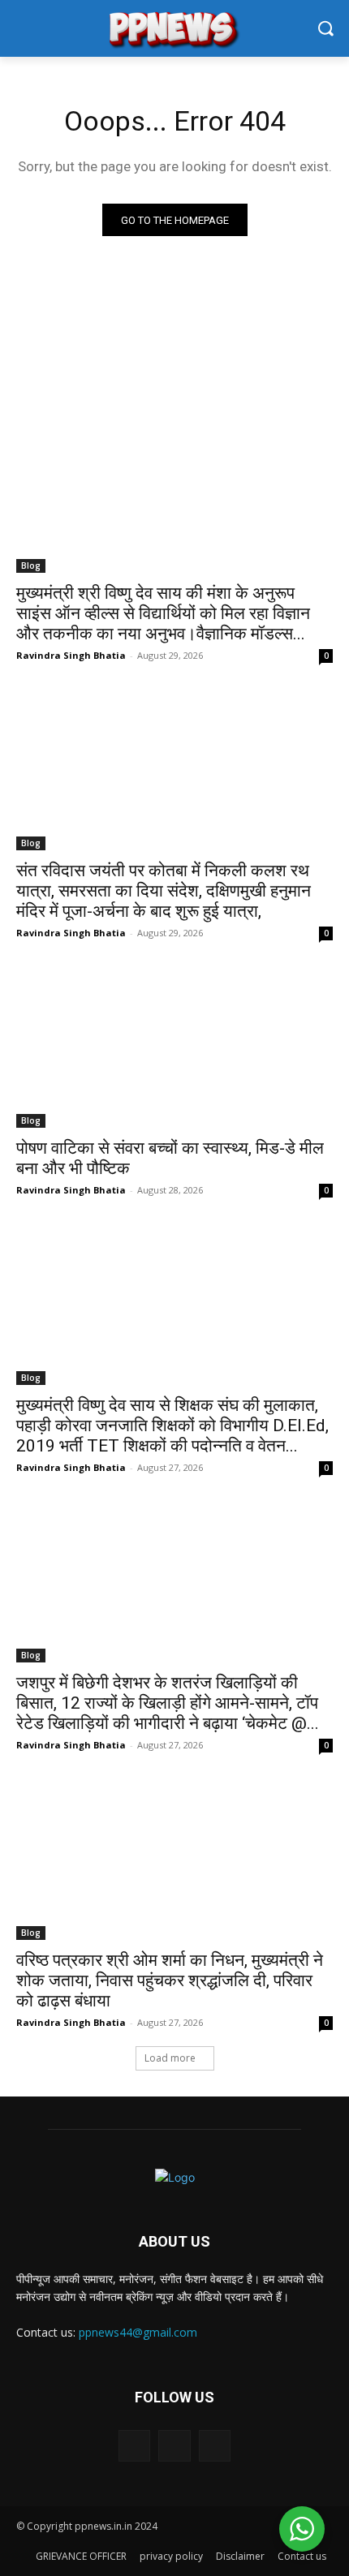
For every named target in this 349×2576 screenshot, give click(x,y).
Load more (170, 2058)
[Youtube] (215, 2446)
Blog (31, 566)
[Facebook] (134, 2446)
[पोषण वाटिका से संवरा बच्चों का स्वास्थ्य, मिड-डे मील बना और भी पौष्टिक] (174, 1049)
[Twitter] (174, 2446)
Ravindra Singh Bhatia (71, 655)
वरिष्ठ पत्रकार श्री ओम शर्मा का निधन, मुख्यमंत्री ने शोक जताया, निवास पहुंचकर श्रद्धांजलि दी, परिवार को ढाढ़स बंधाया (170, 1980)
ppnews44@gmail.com (138, 2332)
